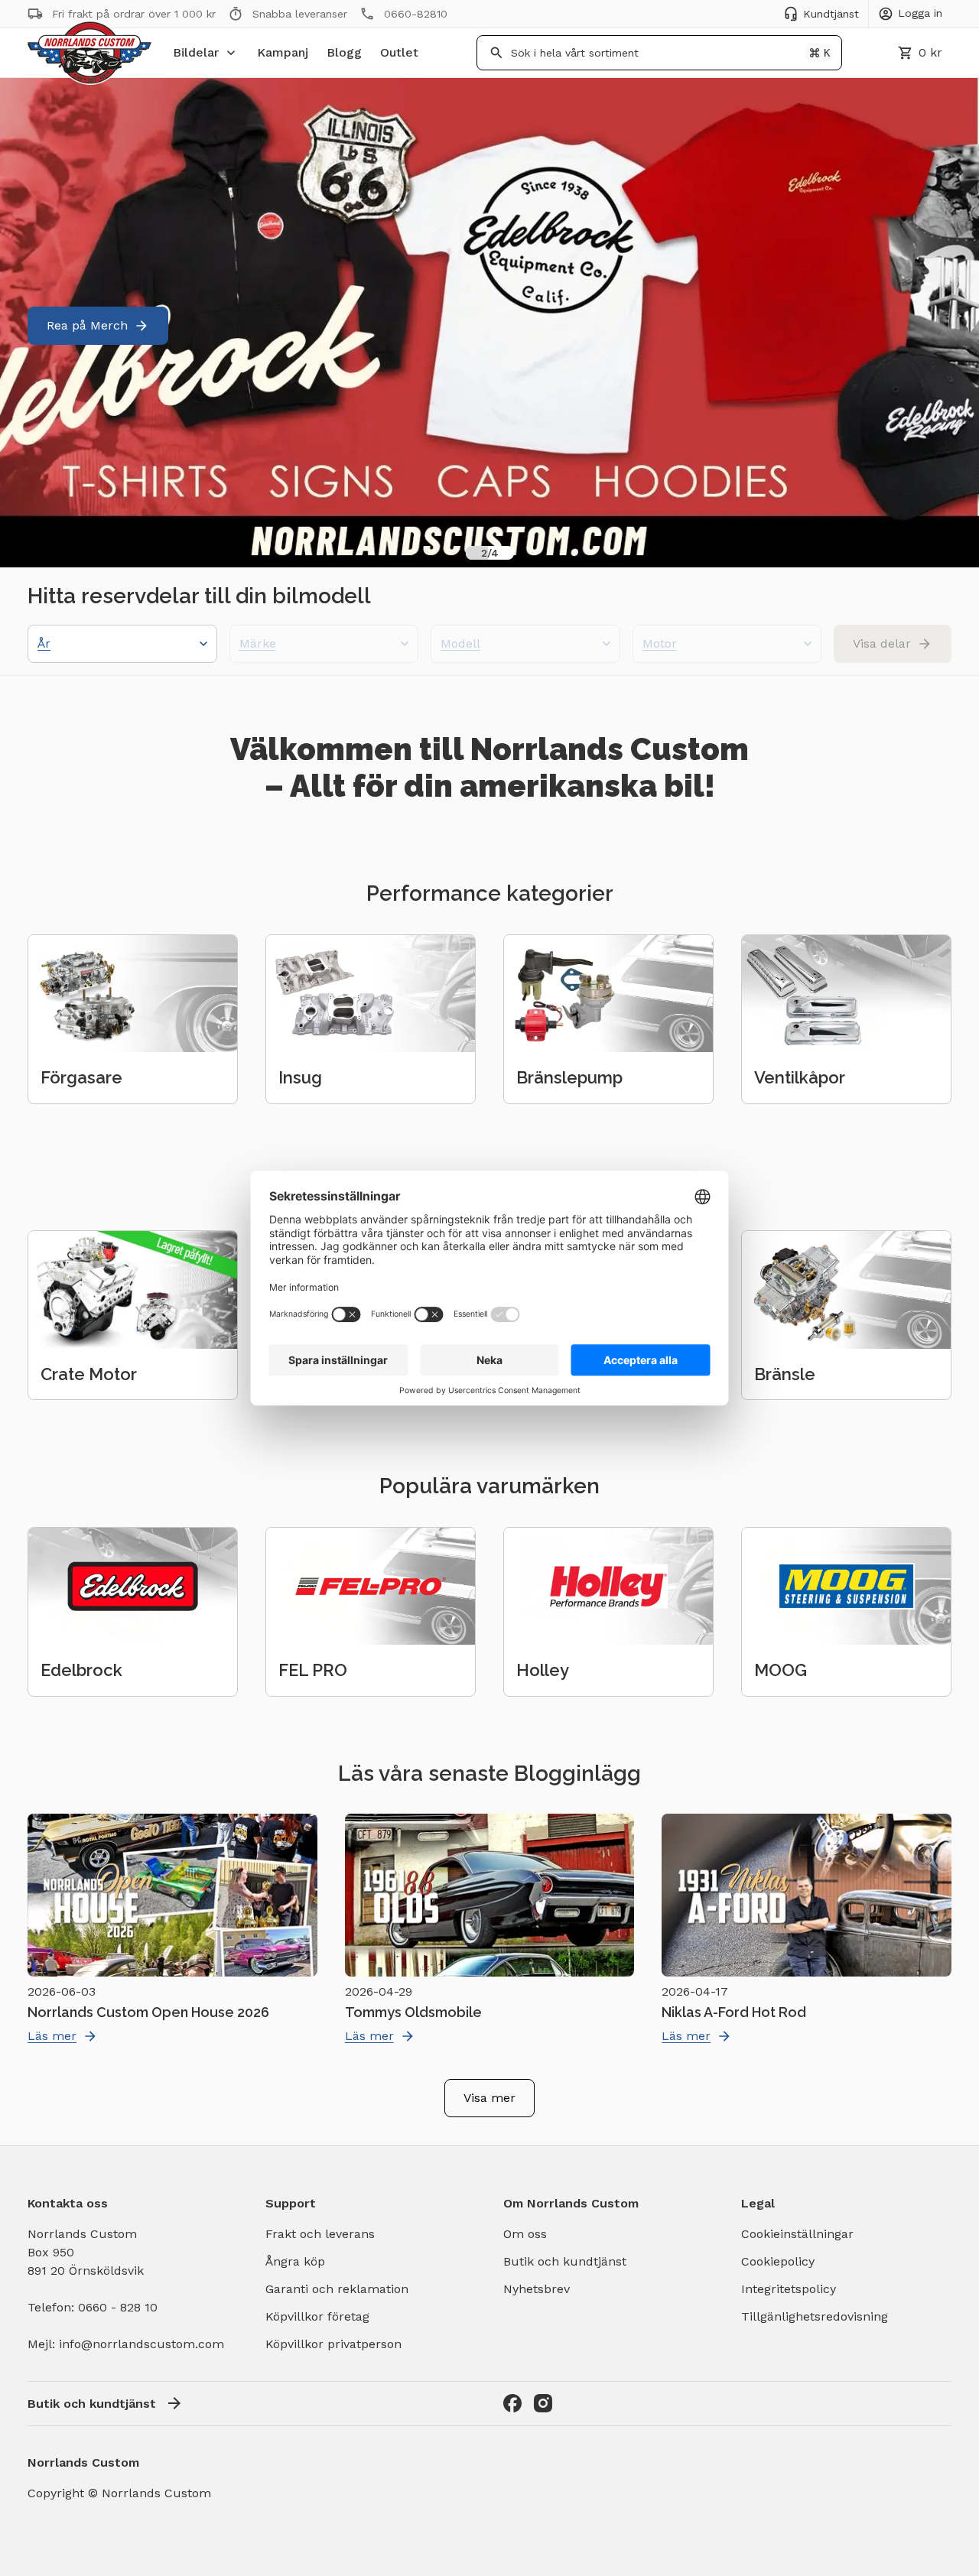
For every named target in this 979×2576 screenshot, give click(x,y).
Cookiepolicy (778, 2261)
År (44, 643)
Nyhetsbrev (537, 2289)
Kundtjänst (831, 14)
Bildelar (196, 52)
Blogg (344, 52)
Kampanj (283, 52)
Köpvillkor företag (317, 2316)
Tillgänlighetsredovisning (815, 2316)
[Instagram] (543, 2403)
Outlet (399, 52)
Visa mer (489, 2098)
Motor (660, 643)
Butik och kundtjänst (565, 2261)
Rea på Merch (87, 325)
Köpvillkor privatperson (333, 2344)
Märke (258, 643)
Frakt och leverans (320, 2234)
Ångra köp (295, 2261)
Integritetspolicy (789, 2289)
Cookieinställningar (797, 2234)
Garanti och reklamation (337, 2289)
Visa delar (882, 643)
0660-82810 (416, 14)
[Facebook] (512, 2403)
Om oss (525, 2234)
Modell (460, 643)
